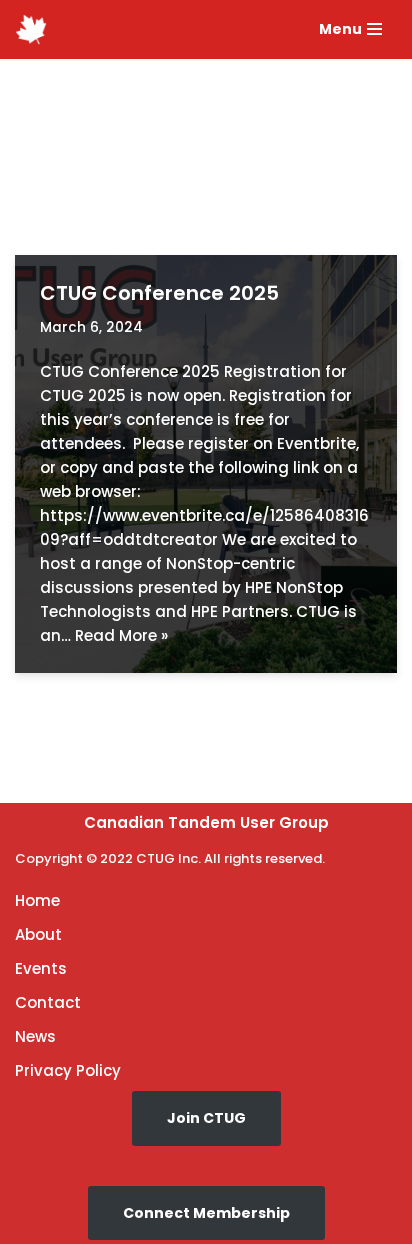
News (35, 1036)
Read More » (121, 635)
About (38, 934)
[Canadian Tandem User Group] (31, 29)
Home (37, 900)
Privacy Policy (68, 1070)
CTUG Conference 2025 (159, 293)
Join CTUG (206, 1118)
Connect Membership (206, 1213)
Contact (48, 1002)
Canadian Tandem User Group (206, 822)
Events (41, 968)
